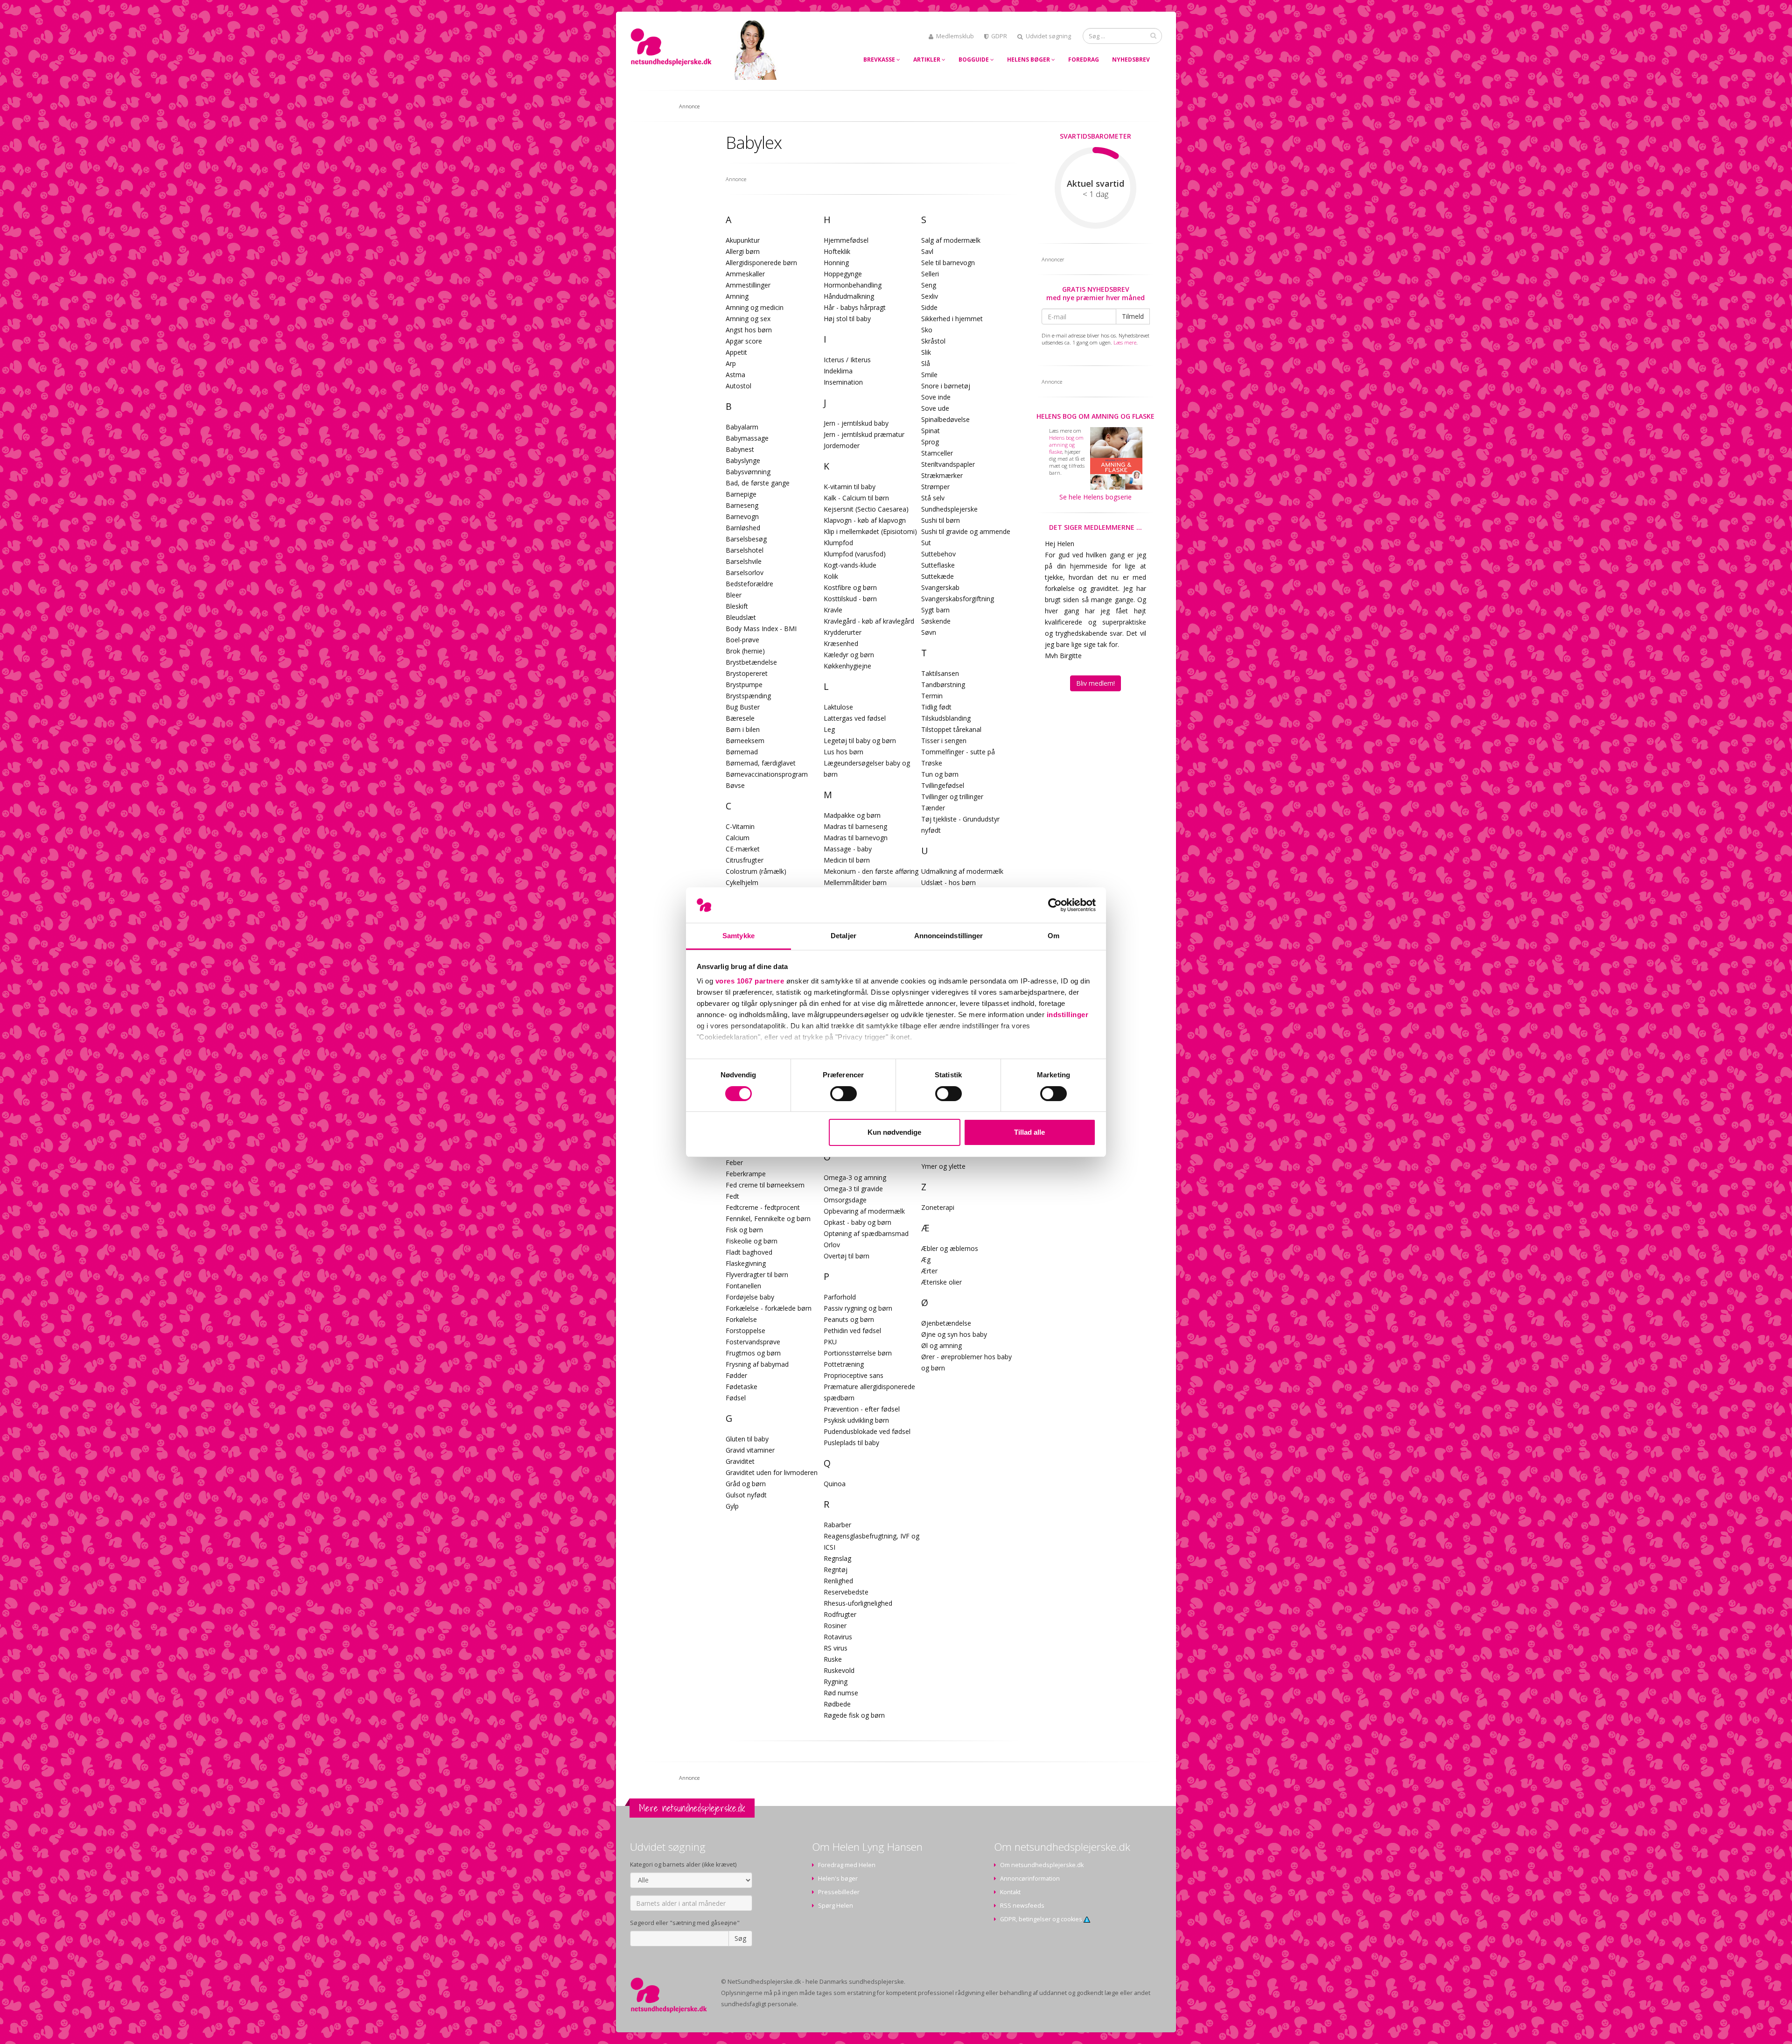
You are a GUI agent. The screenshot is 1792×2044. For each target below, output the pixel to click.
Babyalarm (742, 427)
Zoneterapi (938, 1207)
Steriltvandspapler (948, 464)
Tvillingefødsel (943, 785)
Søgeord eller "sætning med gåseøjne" (685, 1923)
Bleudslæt (741, 617)
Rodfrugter (840, 1614)
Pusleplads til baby (851, 1443)
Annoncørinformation (1030, 1879)
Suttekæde (938, 576)
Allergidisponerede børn (761, 263)
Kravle (833, 610)
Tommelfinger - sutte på (958, 752)
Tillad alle (1029, 1132)
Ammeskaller (745, 274)
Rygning (836, 1682)
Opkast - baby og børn (857, 1222)
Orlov (832, 1245)
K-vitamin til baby (850, 487)
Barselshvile (744, 561)
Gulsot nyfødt (746, 1495)
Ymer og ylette (943, 1166)
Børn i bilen (743, 729)
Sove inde (936, 397)
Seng (929, 285)
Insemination (843, 382)
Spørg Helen (836, 1906)
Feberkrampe (746, 1174)
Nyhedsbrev (1131, 60)
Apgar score (744, 341)
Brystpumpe (744, 685)
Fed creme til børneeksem (765, 1185)
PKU (830, 1342)
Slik (926, 352)
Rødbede (837, 1704)
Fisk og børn (744, 1230)
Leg (829, 729)
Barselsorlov (745, 572)
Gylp (732, 1506)
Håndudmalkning (849, 296)
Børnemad (742, 752)
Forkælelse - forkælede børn (769, 1308)
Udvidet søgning (1048, 36)
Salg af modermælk (951, 240)
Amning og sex (748, 319)
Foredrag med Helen (847, 1865)
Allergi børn (743, 251)
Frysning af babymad (757, 1364)
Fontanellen (743, 1286)
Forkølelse (741, 1319)
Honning (836, 263)
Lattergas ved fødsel (855, 718)
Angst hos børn (749, 330)
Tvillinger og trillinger (952, 797)
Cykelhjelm (742, 882)
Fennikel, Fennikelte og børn (768, 1219)
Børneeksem (745, 741)
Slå (926, 363)
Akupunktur (743, 240)
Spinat (931, 431)
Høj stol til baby (847, 319)
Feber (734, 1162)
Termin (932, 696)
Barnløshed (743, 528)
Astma (735, 375)
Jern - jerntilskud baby (856, 423)
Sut (926, 543)
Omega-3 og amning (855, 1177)
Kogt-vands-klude (850, 565)
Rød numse (841, 1693)
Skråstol (933, 341)
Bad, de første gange (758, 483)
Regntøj (836, 1570)
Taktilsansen (940, 673)
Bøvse (735, 785)
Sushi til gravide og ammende (966, 531)
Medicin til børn (847, 860)
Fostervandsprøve (753, 1342)
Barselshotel (745, 550)
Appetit (736, 352)
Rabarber (837, 1525)
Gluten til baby (747, 1439)
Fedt (732, 1196)
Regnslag (837, 1558)
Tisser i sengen (944, 741)
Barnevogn (742, 516)
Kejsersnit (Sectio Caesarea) (866, 509)
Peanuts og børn (849, 1319)
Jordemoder (842, 446)
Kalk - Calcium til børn (856, 498)
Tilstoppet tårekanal (951, 729)
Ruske (833, 1659)
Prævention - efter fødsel (862, 1409)
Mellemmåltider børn (855, 882)
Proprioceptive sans (854, 1375)
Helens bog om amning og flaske (1095, 416)
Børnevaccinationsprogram (767, 774)
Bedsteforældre (749, 584)
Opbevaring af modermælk (864, 1211)
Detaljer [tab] (843, 936)
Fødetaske (742, 1387)
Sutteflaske (938, 565)
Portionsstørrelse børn (858, 1353)
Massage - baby (848, 849)
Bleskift (737, 606)
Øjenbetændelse (946, 1323)
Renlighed (838, 1581)
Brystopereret (747, 673)
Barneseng (742, 505)
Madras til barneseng (855, 826)
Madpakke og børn (852, 815)
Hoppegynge (843, 274)
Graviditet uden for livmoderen (772, 1472)
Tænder (933, 808)
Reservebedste (846, 1592)
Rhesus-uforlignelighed (858, 1603)
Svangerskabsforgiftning (958, 599)
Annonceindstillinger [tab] (949, 936)
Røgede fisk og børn (854, 1715)
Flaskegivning (746, 1263)
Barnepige (741, 494)
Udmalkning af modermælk (962, 871)
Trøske (932, 763)
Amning (737, 296)
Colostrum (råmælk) (756, 871)
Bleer (734, 595)
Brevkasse (880, 60)
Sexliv (930, 296)
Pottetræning (844, 1364)
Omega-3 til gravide (853, 1189)
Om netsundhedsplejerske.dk (1042, 1865)
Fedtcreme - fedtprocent (763, 1207)
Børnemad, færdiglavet (761, 763)
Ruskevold (839, 1670)
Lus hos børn (843, 752)
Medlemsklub (955, 36)
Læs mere (1125, 342)
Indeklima (838, 371)
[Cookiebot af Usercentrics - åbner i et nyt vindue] (1055, 905)
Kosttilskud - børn (850, 599)
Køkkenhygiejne (847, 666)
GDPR (999, 36)
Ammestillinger (748, 285)
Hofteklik (837, 251)
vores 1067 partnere (750, 981)
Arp (731, 363)
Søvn (929, 632)
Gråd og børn (746, 1484)
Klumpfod (838, 543)
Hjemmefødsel (846, 240)
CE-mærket (743, 849)
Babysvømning (748, 472)
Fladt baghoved (749, 1252)
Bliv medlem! (1095, 683)
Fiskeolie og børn (752, 1241)
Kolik (831, 576)
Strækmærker (942, 475)
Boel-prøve (742, 640)
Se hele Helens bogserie (1095, 497)
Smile (929, 375)
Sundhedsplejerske (949, 509)
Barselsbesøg (746, 539)
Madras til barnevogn (856, 838)
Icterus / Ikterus (847, 360)
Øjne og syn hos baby (954, 1334)
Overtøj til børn (847, 1256)
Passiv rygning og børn (858, 1308)
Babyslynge (743, 460)
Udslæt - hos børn (948, 882)
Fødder (736, 1375)
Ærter (929, 1271)
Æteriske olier (941, 1282)
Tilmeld (1133, 316)
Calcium (738, 838)
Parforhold (840, 1297)
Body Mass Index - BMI (761, 629)
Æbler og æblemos (950, 1248)
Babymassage (747, 438)
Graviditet (740, 1461)
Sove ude (935, 408)
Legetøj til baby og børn (860, 741)
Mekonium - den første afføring (871, 871)
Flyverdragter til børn (757, 1275)
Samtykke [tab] (738, 936)
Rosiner (835, 1626)
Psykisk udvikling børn (856, 1420)
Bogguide (974, 60)
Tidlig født (936, 707)
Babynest (740, 449)
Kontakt (1010, 1892)
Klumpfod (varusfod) (855, 554)
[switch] (843, 1094)
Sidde (929, 307)
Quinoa (835, 1484)
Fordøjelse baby (750, 1297)
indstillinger (1068, 1015)
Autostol (738, 386)
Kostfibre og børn (850, 587)
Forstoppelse (745, 1331)
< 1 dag (1095, 194)
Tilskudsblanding (946, 718)
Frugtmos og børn (753, 1353)
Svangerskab (940, 587)
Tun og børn (940, 774)
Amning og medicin (755, 307)
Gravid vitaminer (750, 1450)
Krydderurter (843, 632)
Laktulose (838, 707)
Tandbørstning (943, 685)
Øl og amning (941, 1345)
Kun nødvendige (894, 1132)
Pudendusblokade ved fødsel (867, 1431)
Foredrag (1084, 60)
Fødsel (736, 1398)
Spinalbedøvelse (945, 419)
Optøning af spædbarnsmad (866, 1233)
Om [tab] (1053, 936)
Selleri (930, 274)
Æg (926, 1260)
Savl (927, 251)
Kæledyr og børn (849, 655)
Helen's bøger (838, 1879)
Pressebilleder (839, 1892)
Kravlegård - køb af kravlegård (869, 621)
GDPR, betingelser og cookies (1042, 1919)
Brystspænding (748, 696)
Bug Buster (743, 707)
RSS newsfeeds (1022, 1906)
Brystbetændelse (751, 662)
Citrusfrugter (745, 860)
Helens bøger (1029, 60)
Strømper (935, 487)
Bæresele (740, 718)
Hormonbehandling (853, 285)
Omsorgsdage (845, 1200)
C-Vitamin (740, 826)
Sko (927, 330)
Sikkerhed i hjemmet (952, 319)
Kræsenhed (841, 643)
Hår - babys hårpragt (855, 307)
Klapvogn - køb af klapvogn (865, 520)
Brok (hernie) (745, 651)
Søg (740, 1938)
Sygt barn (935, 610)
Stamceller (937, 453)
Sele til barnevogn (948, 263)
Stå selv (933, 498)
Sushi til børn (941, 520)
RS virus (836, 1648)
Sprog (930, 442)
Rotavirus (838, 1637)
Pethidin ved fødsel (852, 1331)
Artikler (927, 60)
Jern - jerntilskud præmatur (864, 434)
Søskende (936, 621)
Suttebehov (938, 554)
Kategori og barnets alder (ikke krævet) (683, 1865)
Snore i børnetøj (946, 386)
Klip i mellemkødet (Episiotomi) (870, 531)
